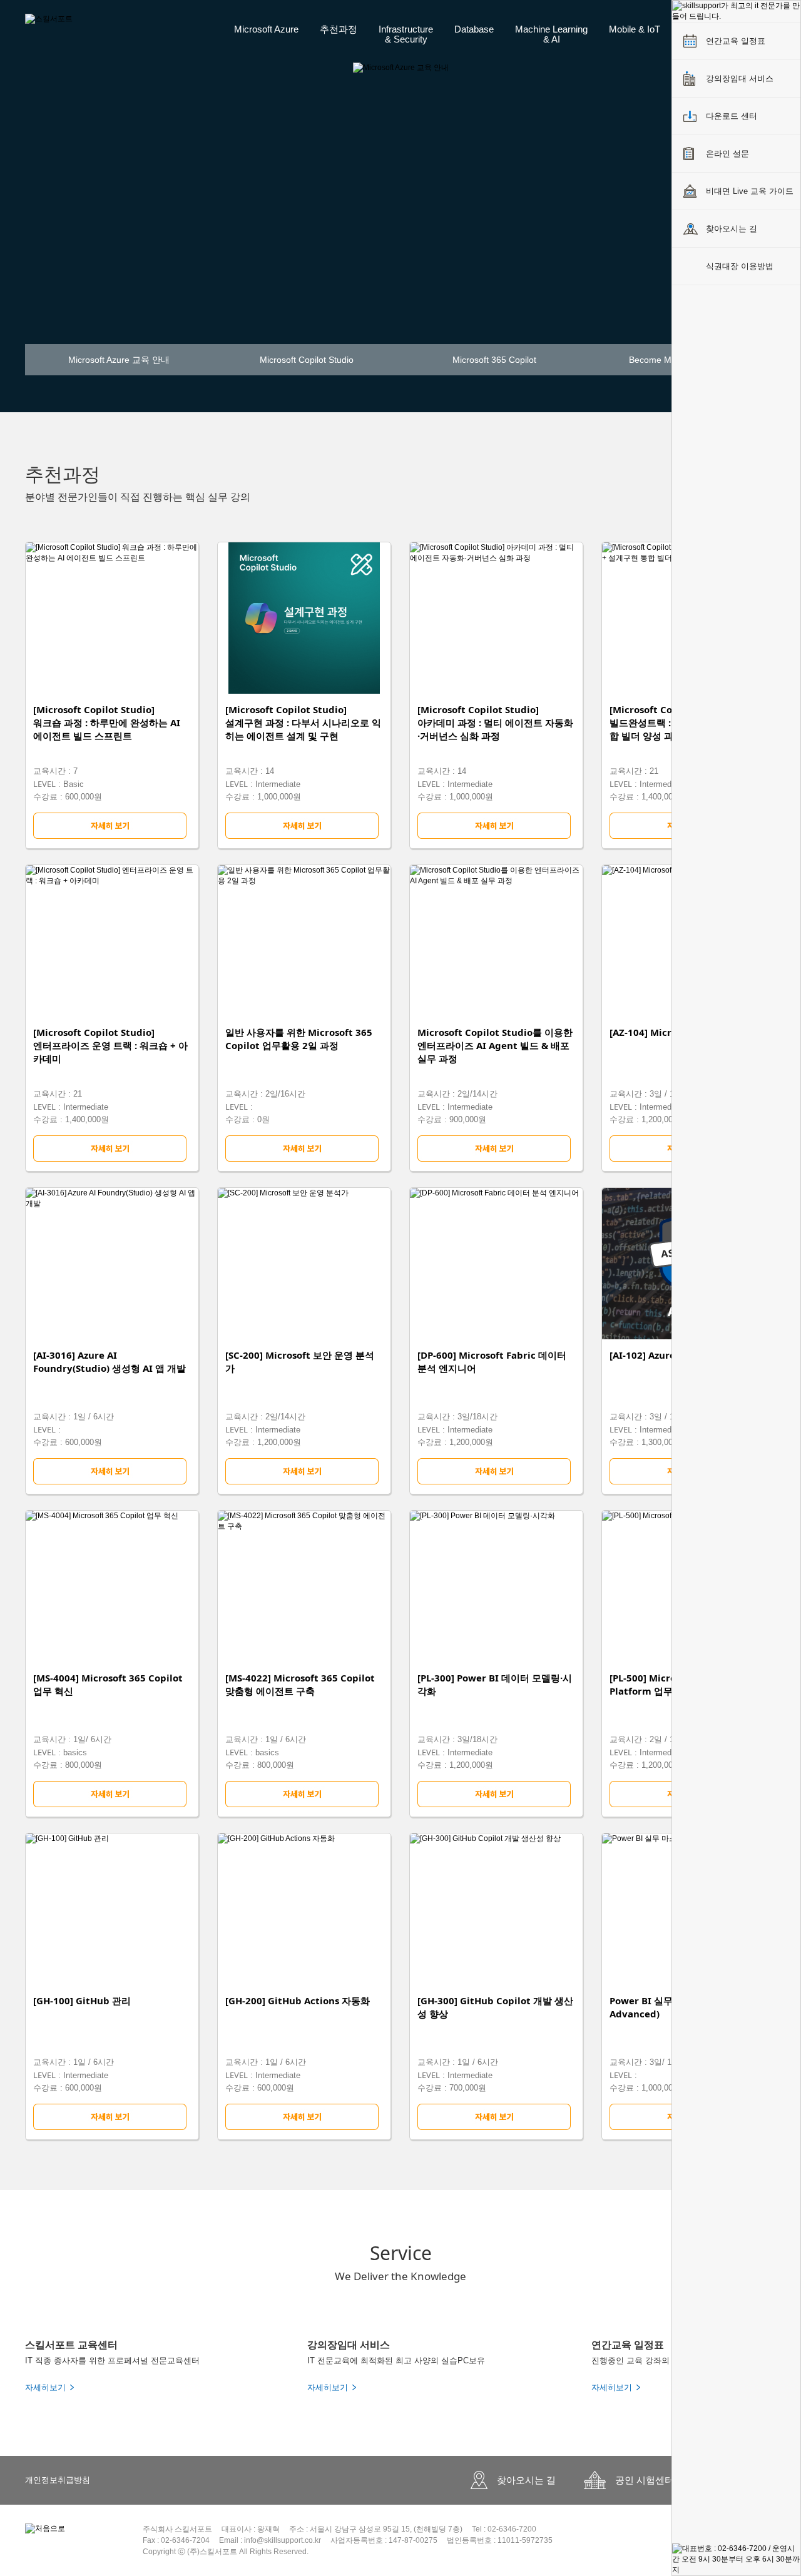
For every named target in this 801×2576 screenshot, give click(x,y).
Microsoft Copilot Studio (307, 360)
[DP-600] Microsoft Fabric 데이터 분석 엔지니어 (492, 1362)
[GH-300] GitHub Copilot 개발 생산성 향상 (495, 2007)
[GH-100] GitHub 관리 (82, 2000)
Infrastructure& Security (406, 34)
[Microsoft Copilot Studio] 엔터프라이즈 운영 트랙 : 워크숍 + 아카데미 (110, 1045)
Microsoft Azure (266, 29)
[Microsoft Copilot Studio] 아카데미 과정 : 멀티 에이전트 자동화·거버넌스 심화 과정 (495, 723)
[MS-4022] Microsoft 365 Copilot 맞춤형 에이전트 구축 (300, 1684)
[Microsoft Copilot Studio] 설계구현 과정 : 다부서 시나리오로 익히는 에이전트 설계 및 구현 (303, 723)
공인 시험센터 (645, 2480)
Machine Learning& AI (551, 34)
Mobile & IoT (635, 29)
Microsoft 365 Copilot (494, 360)
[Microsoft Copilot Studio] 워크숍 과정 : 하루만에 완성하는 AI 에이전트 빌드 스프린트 (107, 723)
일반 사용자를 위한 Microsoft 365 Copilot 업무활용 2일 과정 (299, 1039)
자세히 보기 (112, 826)
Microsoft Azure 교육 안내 (119, 360)
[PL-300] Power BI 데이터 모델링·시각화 (495, 1684)
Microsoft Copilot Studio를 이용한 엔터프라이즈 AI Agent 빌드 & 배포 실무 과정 (495, 1045)
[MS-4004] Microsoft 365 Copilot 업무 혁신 (108, 1684)
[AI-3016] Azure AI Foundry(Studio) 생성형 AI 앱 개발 (110, 1362)
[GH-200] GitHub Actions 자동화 (298, 2000)
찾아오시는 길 (526, 2480)
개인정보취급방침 (58, 2480)
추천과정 (339, 29)
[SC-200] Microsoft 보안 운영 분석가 (300, 1362)
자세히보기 (45, 2387)
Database (474, 29)
